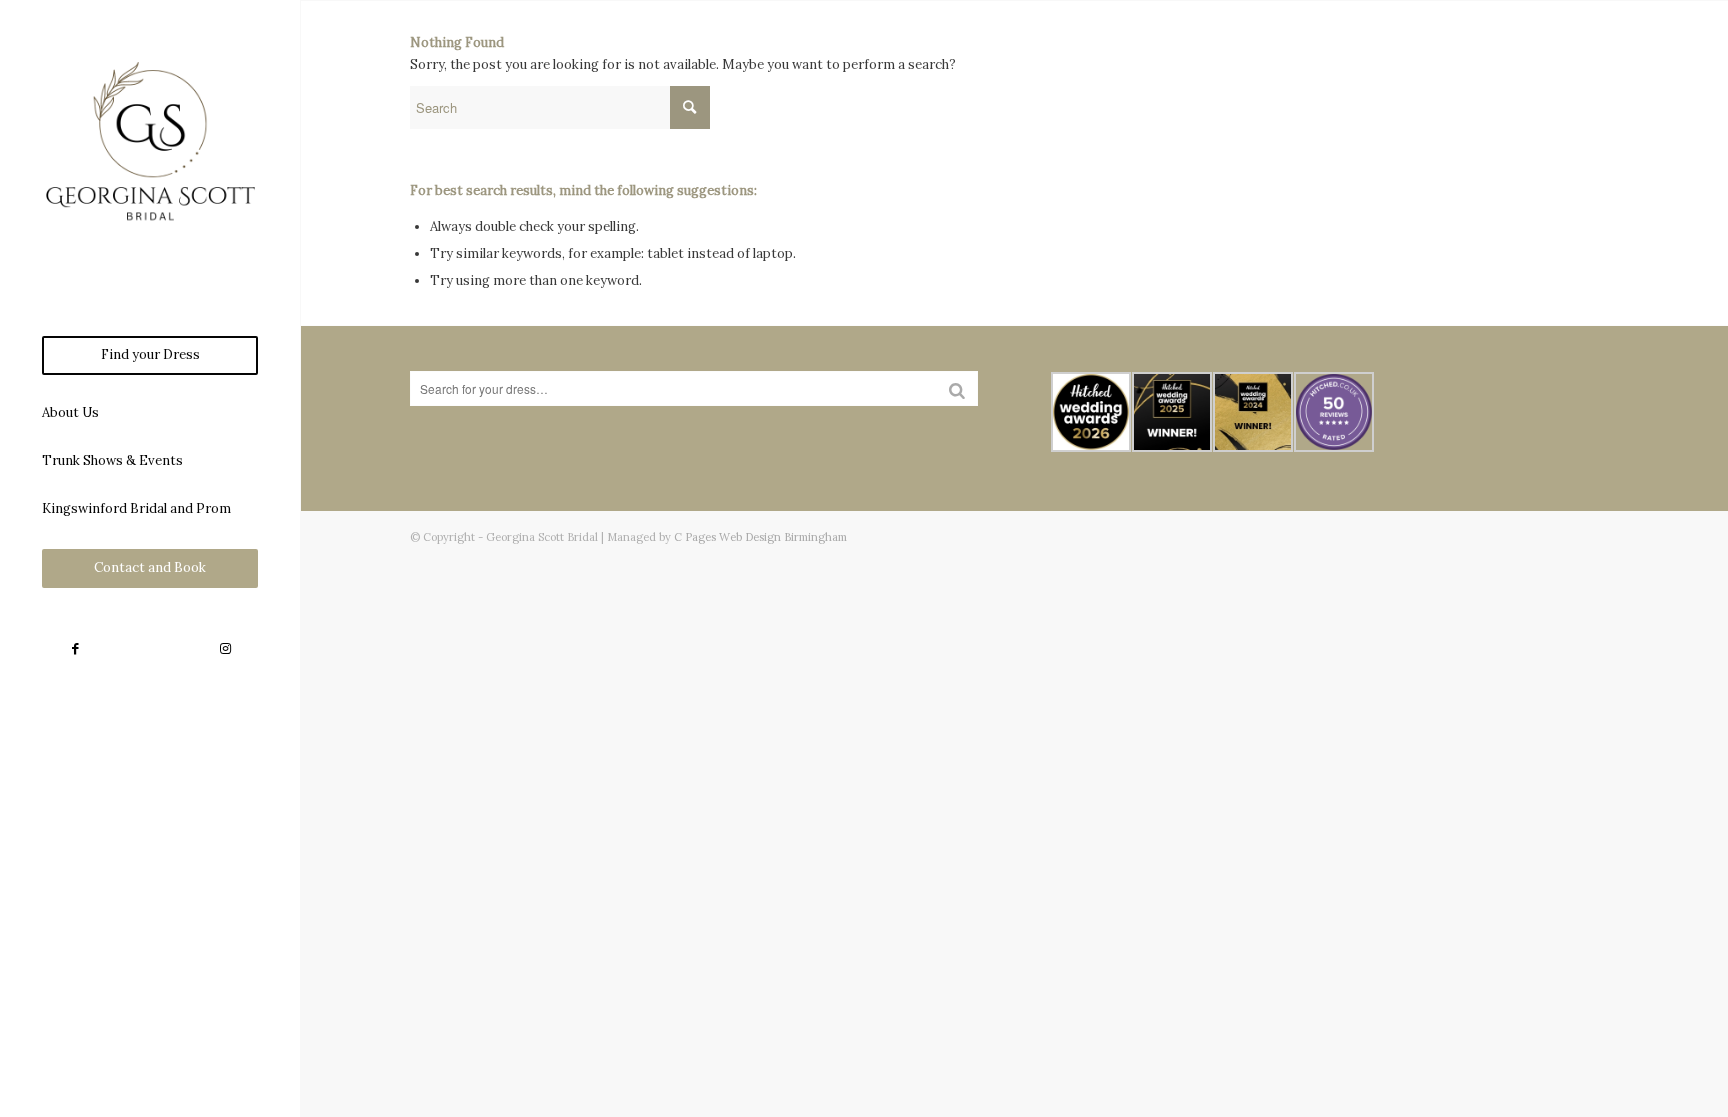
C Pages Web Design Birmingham (760, 537)
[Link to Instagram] (225, 649)
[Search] (957, 388)
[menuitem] (150, 355)
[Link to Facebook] (75, 649)
